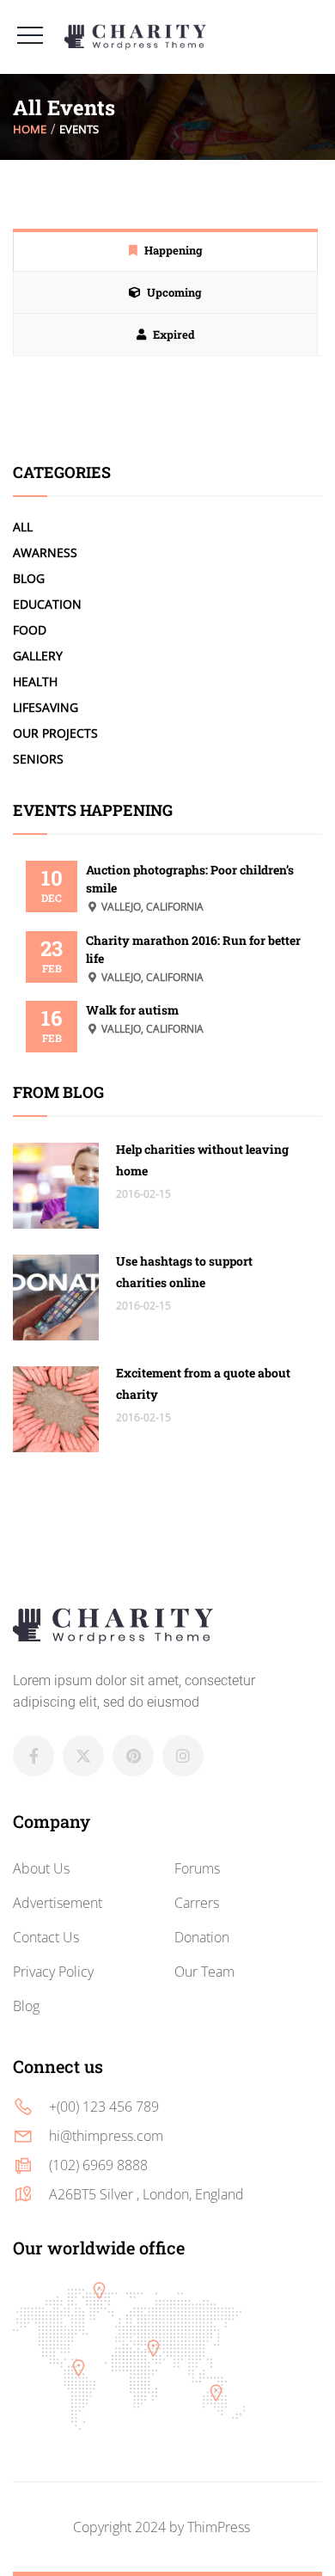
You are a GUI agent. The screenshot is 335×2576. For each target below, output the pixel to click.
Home (30, 129)
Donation (202, 1937)
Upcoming (174, 292)
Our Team (204, 1972)
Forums (197, 1868)
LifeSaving (46, 707)
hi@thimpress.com (106, 2136)
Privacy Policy (53, 1972)
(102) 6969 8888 (98, 2165)
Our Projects (55, 733)
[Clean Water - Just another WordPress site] (135, 37)
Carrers (197, 1903)
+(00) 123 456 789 (104, 2107)
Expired (174, 334)
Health (35, 681)
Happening (174, 250)
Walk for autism (132, 1010)
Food (30, 630)
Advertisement (58, 1903)
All (23, 527)
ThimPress (219, 2527)
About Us (41, 1868)
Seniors (38, 759)
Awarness (45, 552)
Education (47, 604)
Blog (29, 578)
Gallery (38, 656)
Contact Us (46, 1937)
